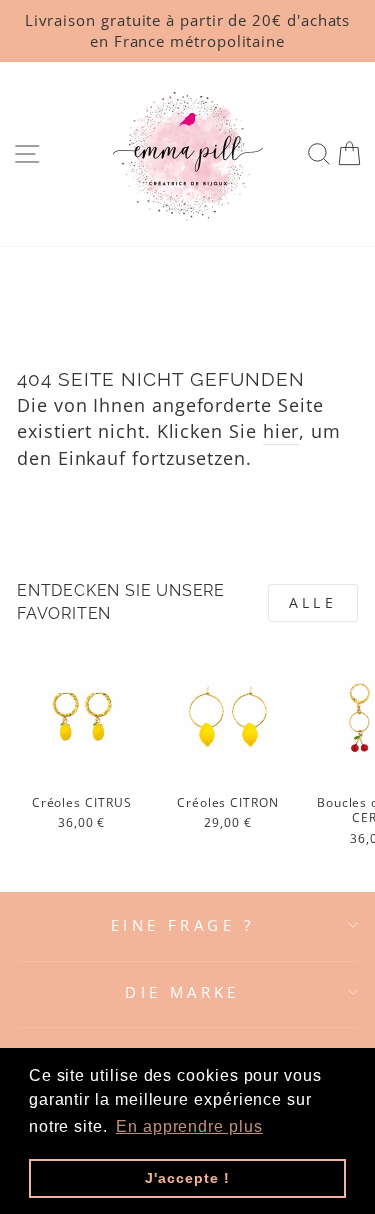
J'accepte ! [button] (187, 1178)
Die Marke (182, 992)
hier (281, 430)
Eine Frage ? (182, 925)
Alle (313, 602)
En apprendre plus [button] (189, 1126)
